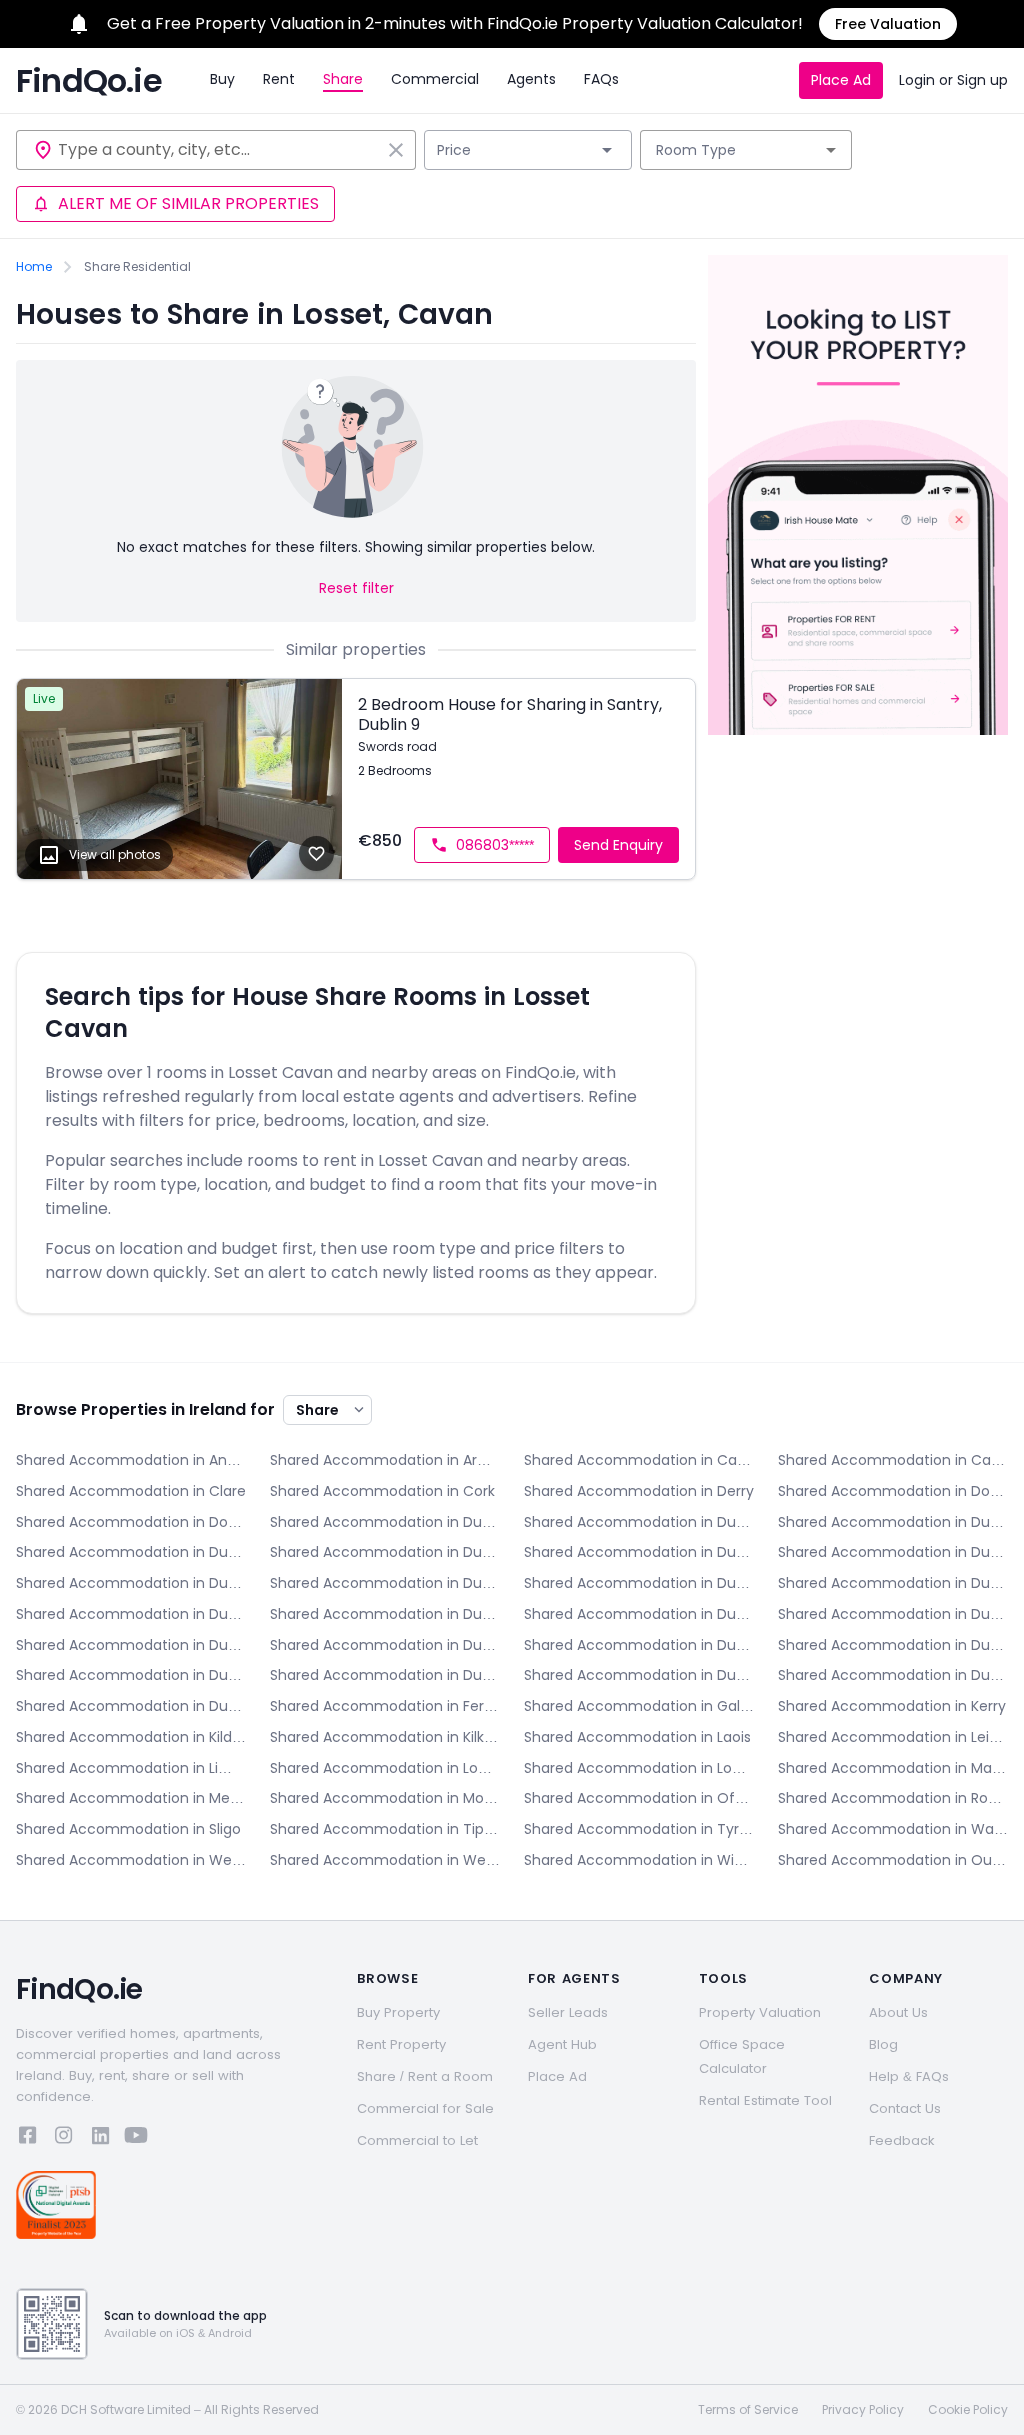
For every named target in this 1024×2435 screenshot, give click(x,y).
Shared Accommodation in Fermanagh (385, 1706)
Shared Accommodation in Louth (639, 1768)
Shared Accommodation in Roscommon (893, 1798)
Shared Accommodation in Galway (639, 1706)
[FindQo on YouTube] (136, 2138)
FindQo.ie (89, 81)
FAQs (601, 79)
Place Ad (841, 80)
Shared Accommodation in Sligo (128, 1829)
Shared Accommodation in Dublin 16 (639, 1645)
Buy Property (398, 2012)
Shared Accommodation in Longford (385, 1768)
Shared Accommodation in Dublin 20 (385, 1675)
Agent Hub (562, 2044)
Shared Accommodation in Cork (382, 1491)
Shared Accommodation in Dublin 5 (639, 1552)
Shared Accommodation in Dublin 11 (385, 1614)
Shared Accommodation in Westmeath (131, 1860)
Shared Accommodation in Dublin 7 (385, 1583)
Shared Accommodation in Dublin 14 (131, 1645)
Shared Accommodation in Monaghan (385, 1798)
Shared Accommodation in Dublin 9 (893, 1583)
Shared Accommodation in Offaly (639, 1798)
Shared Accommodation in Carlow (639, 1460)
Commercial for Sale (425, 2108)
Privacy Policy (863, 2410)
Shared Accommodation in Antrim (131, 1460)
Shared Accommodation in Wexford (385, 1860)
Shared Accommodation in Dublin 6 (893, 1552)
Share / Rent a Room (425, 2076)
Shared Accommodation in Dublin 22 (639, 1675)
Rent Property (401, 2044)
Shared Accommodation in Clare (131, 1491)
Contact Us (905, 2108)
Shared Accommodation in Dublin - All (385, 1522)
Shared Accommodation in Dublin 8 (639, 1583)
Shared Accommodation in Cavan (893, 1460)
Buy (222, 79)
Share (343, 79)
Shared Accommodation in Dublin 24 (893, 1675)
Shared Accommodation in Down (131, 1522)
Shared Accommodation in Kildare (131, 1737)
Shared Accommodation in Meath (131, 1798)
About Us (898, 2012)
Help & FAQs (909, 2076)
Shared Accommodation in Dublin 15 (385, 1645)
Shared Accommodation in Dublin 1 (639, 1522)
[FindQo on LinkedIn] (100, 2138)
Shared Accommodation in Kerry (892, 1706)
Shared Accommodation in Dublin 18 (131, 1675)
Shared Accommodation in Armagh (385, 1460)
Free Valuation (888, 24)
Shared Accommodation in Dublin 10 (131, 1614)
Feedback (902, 2140)
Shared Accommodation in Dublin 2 (893, 1522)
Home (34, 267)
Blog (883, 2044)
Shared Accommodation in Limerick (131, 1768)
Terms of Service (748, 2410)
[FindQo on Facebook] (28, 2138)
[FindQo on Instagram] (64, 2138)
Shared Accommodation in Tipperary (385, 1829)
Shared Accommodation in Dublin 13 (893, 1614)
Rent (279, 79)
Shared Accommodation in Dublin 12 (639, 1614)
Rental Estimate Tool (765, 2100)
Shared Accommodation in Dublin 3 (131, 1552)
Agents (531, 79)
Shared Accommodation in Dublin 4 (385, 1552)
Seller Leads (568, 2012)
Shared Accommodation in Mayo (893, 1768)
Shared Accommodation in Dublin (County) (131, 1706)
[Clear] (396, 150)
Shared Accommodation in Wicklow (639, 1860)
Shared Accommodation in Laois (637, 1737)
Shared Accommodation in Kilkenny (385, 1737)
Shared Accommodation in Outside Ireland (893, 1860)
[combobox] (219, 150)
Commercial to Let (417, 2140)
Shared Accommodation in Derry (639, 1491)
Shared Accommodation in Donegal (893, 1491)
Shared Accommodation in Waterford (893, 1829)
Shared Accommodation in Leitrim (893, 1737)
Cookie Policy (968, 2410)
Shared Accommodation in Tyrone (639, 1829)
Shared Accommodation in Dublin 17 (893, 1645)
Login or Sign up (953, 80)
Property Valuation (760, 2012)
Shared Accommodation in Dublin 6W (131, 1583)
